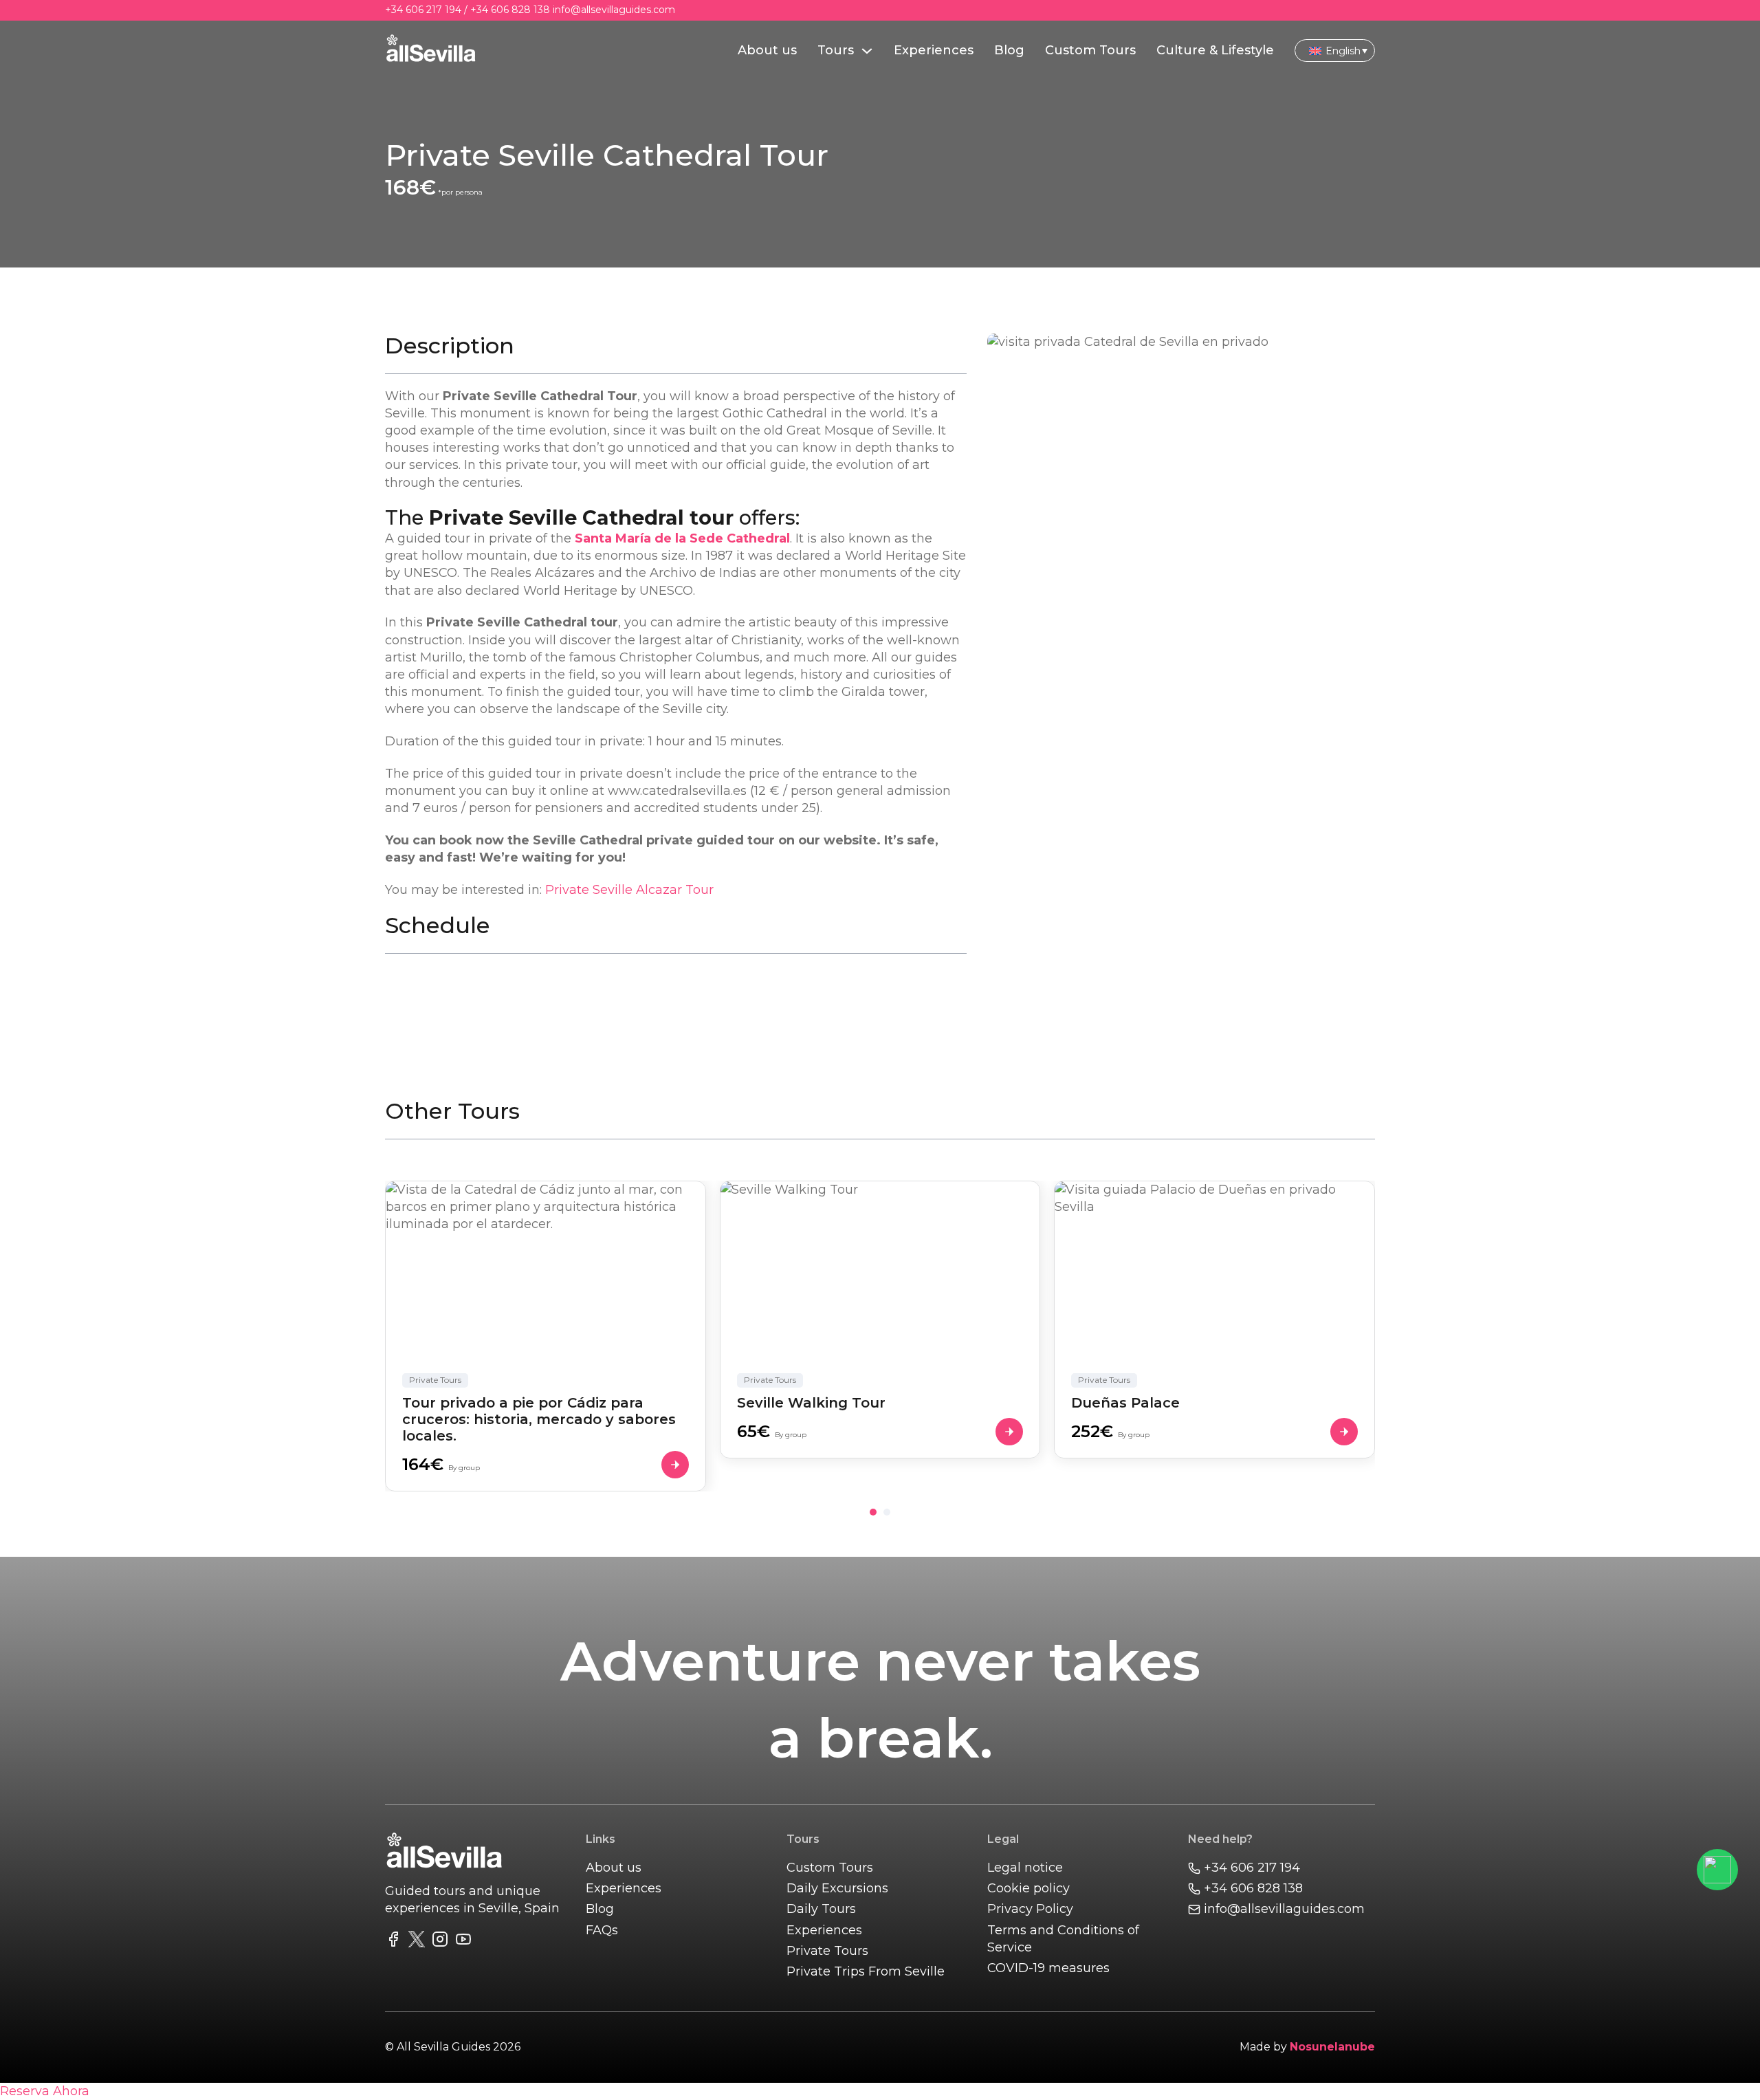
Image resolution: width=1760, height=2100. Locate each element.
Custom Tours (1090, 50)
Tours (836, 50)
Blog (1009, 50)
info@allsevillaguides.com (614, 10)
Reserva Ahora (45, 2091)
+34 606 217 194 (423, 10)
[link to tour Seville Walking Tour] (880, 1320)
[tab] (873, 1512)
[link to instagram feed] (440, 1942)
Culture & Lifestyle (1215, 50)
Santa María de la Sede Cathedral (682, 538)
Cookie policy (1028, 1888)
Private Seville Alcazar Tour (629, 890)
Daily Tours (821, 1909)
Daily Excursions (837, 1888)
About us (767, 50)
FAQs (602, 1930)
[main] (431, 51)
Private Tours (827, 1951)
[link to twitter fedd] (417, 1942)
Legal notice (1025, 1868)
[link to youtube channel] (463, 1942)
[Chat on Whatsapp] (1717, 1870)
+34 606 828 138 (510, 10)
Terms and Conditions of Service (1063, 1939)
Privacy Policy (1030, 1909)
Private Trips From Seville (866, 1971)
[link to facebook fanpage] (393, 1942)
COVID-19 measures (1048, 1968)
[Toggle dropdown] (867, 51)
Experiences (934, 50)
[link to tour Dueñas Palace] (1214, 1320)
